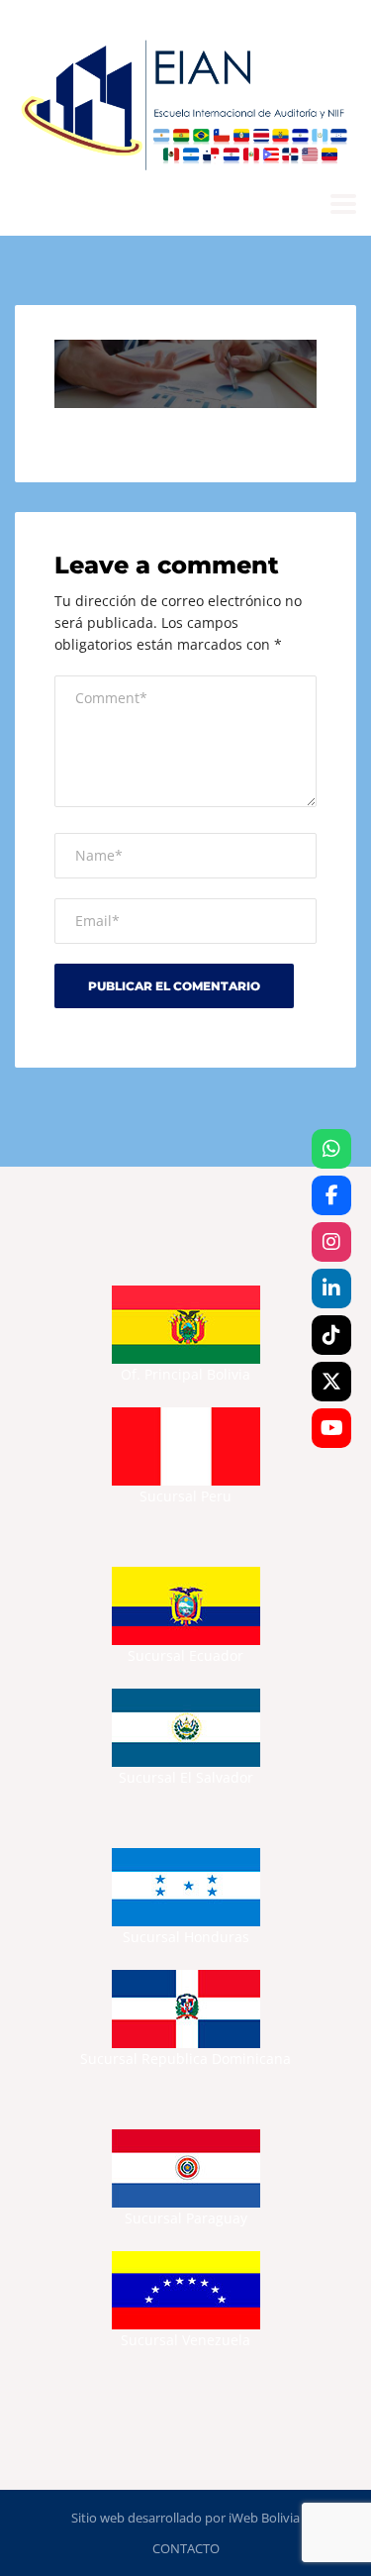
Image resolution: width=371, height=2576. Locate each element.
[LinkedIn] (331, 1288)
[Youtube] (331, 1428)
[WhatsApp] (331, 1149)
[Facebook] (331, 1195)
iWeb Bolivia (264, 2518)
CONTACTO (186, 2548)
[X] (331, 1382)
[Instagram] (331, 1242)
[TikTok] (331, 1335)
